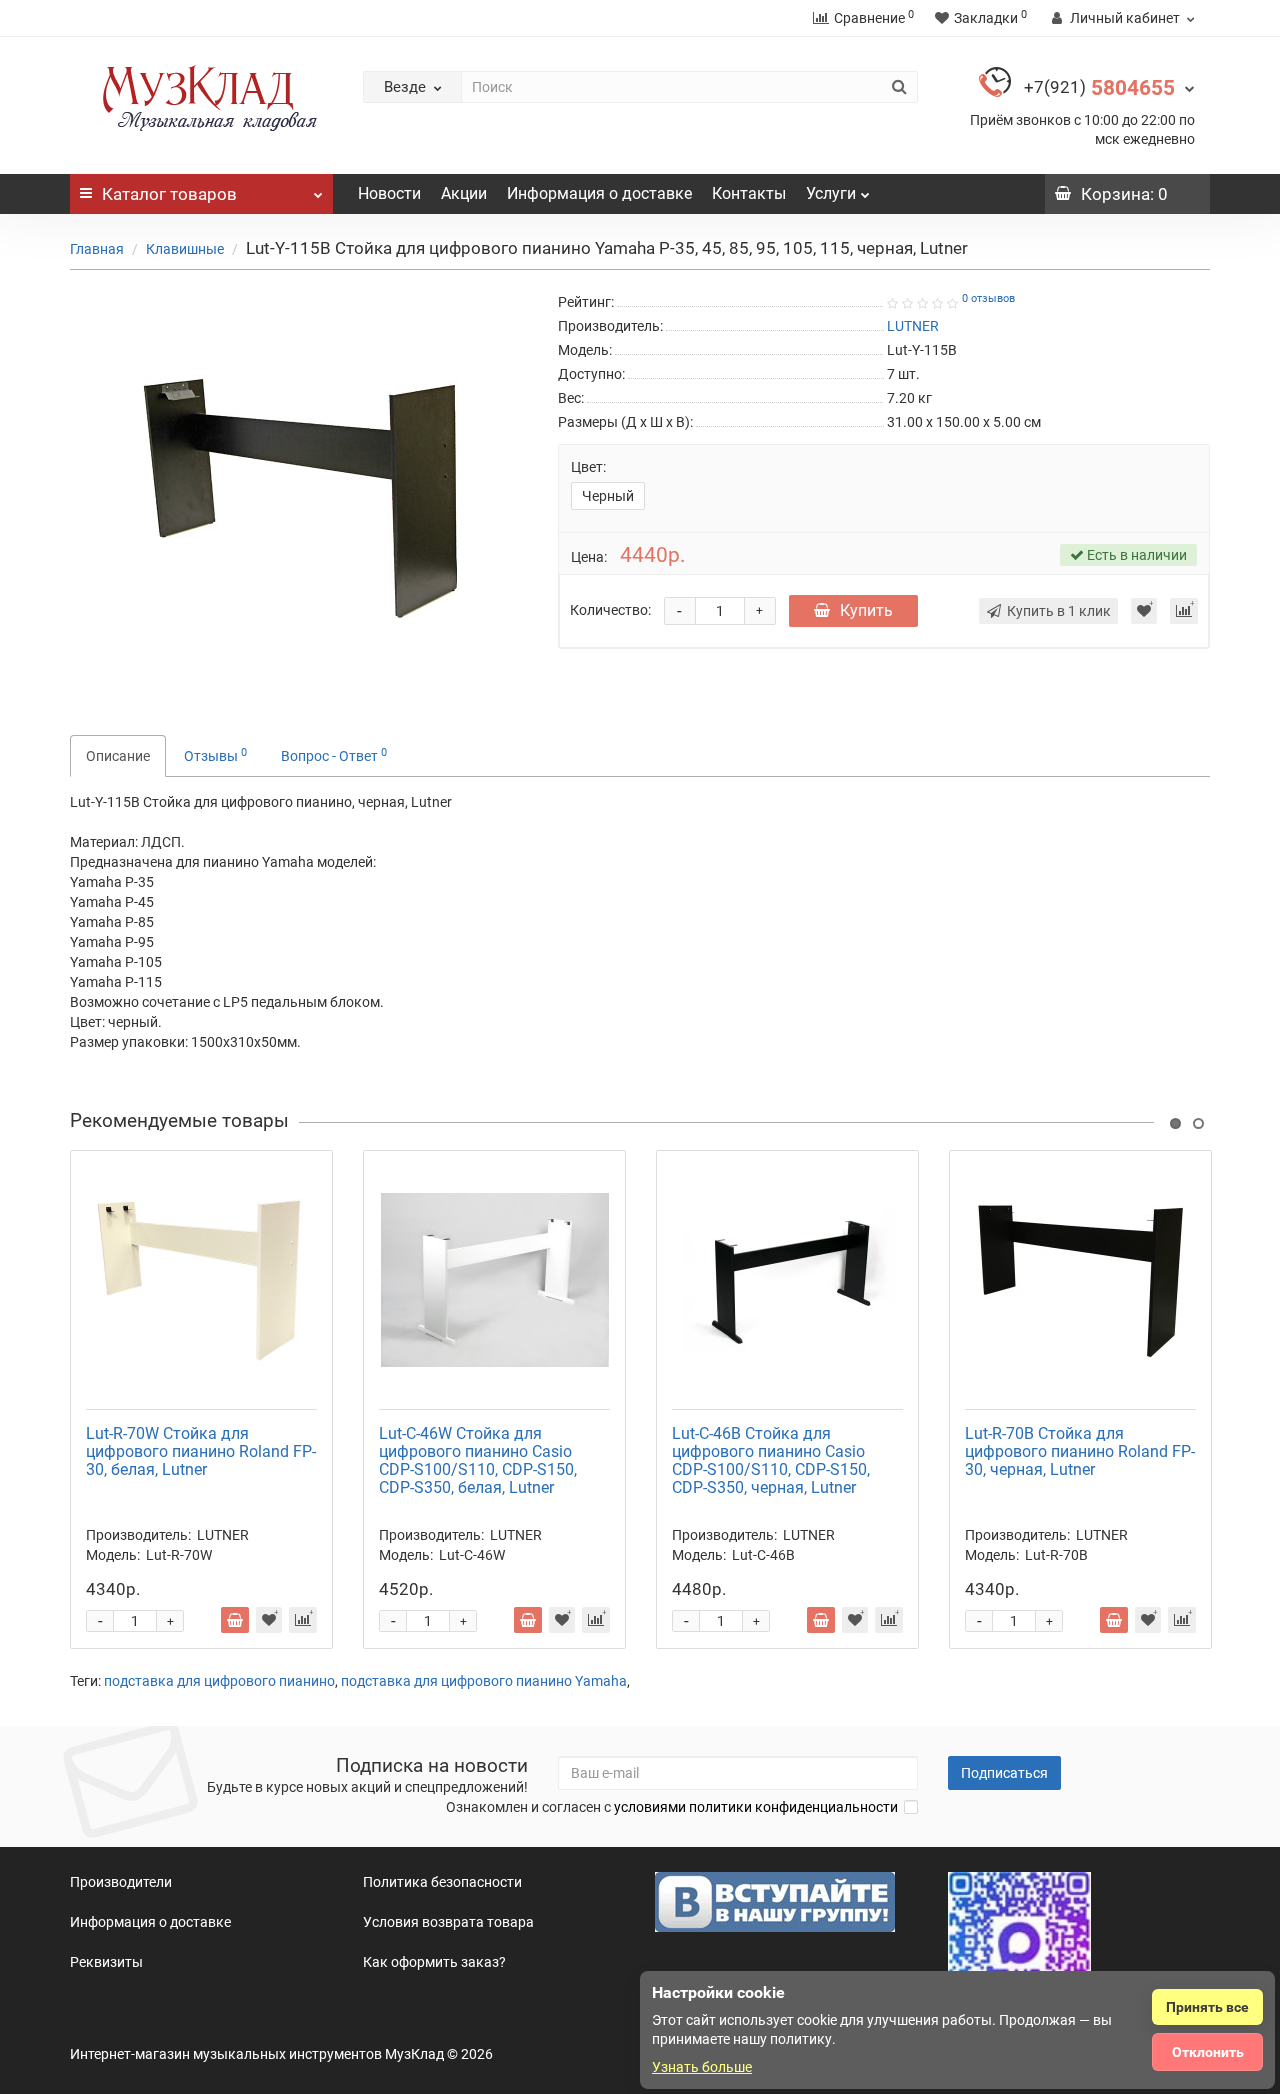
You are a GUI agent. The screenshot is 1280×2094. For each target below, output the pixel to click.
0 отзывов (988, 298)
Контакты (749, 193)
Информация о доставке (599, 193)
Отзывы (215, 755)
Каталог (169, 194)
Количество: (610, 610)
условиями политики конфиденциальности (756, 1807)
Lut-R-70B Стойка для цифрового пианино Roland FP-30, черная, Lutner (1080, 1451)
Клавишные (185, 249)
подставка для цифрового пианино (219, 1681)
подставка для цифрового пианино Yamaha (484, 1681)
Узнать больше (702, 2067)
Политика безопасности (442, 1882)
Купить (866, 610)
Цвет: (588, 467)
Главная (97, 249)
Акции (464, 193)
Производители (121, 1882)
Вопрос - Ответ (334, 755)
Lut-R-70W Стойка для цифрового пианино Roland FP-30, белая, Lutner (201, 1451)
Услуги (831, 193)
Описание (118, 756)
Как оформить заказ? (434, 1962)
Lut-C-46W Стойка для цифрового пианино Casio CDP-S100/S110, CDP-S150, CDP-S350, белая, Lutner (478, 1460)
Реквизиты (106, 1962)
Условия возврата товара (448, 1922)
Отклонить (1208, 2052)
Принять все (1207, 2007)
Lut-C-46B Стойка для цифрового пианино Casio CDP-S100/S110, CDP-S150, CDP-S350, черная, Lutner (771, 1460)
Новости (389, 193)
